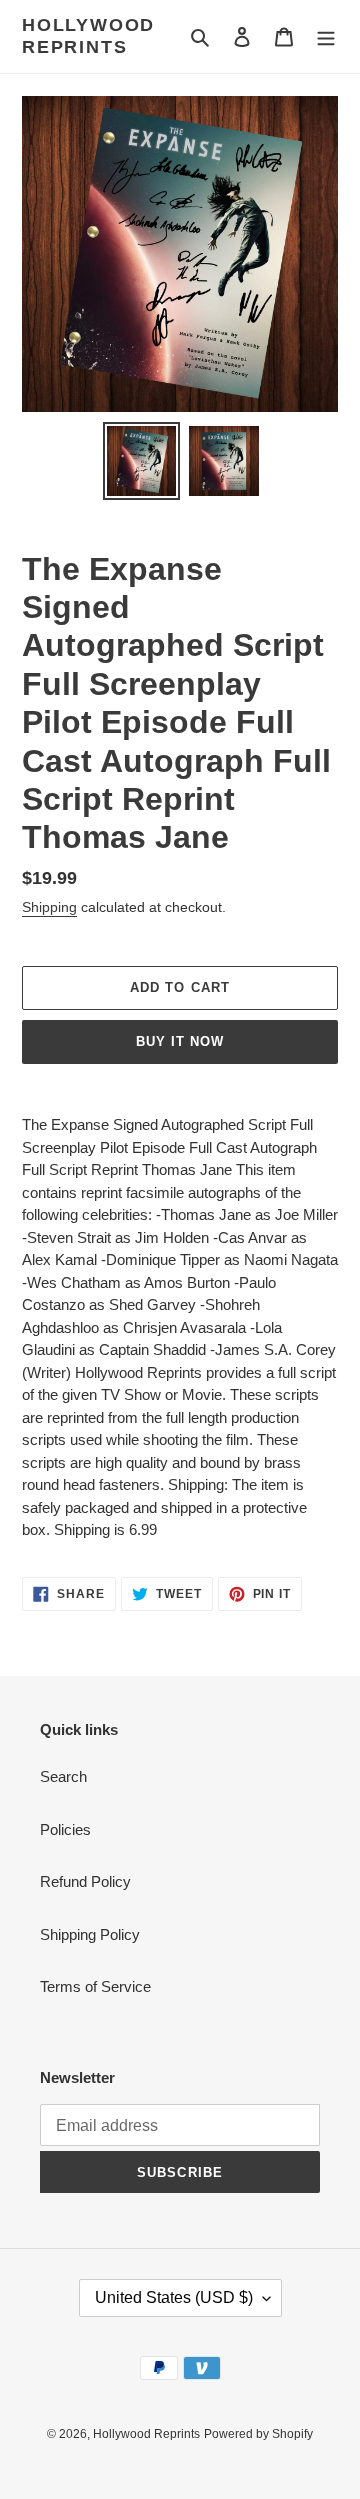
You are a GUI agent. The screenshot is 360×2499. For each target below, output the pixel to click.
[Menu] (326, 36)
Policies (65, 1829)
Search (63, 1776)
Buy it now (180, 1041)
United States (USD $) (174, 2297)
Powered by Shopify (258, 2434)
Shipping (49, 907)
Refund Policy (85, 1881)
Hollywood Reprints (88, 36)
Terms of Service (95, 1986)
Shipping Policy (90, 1934)
